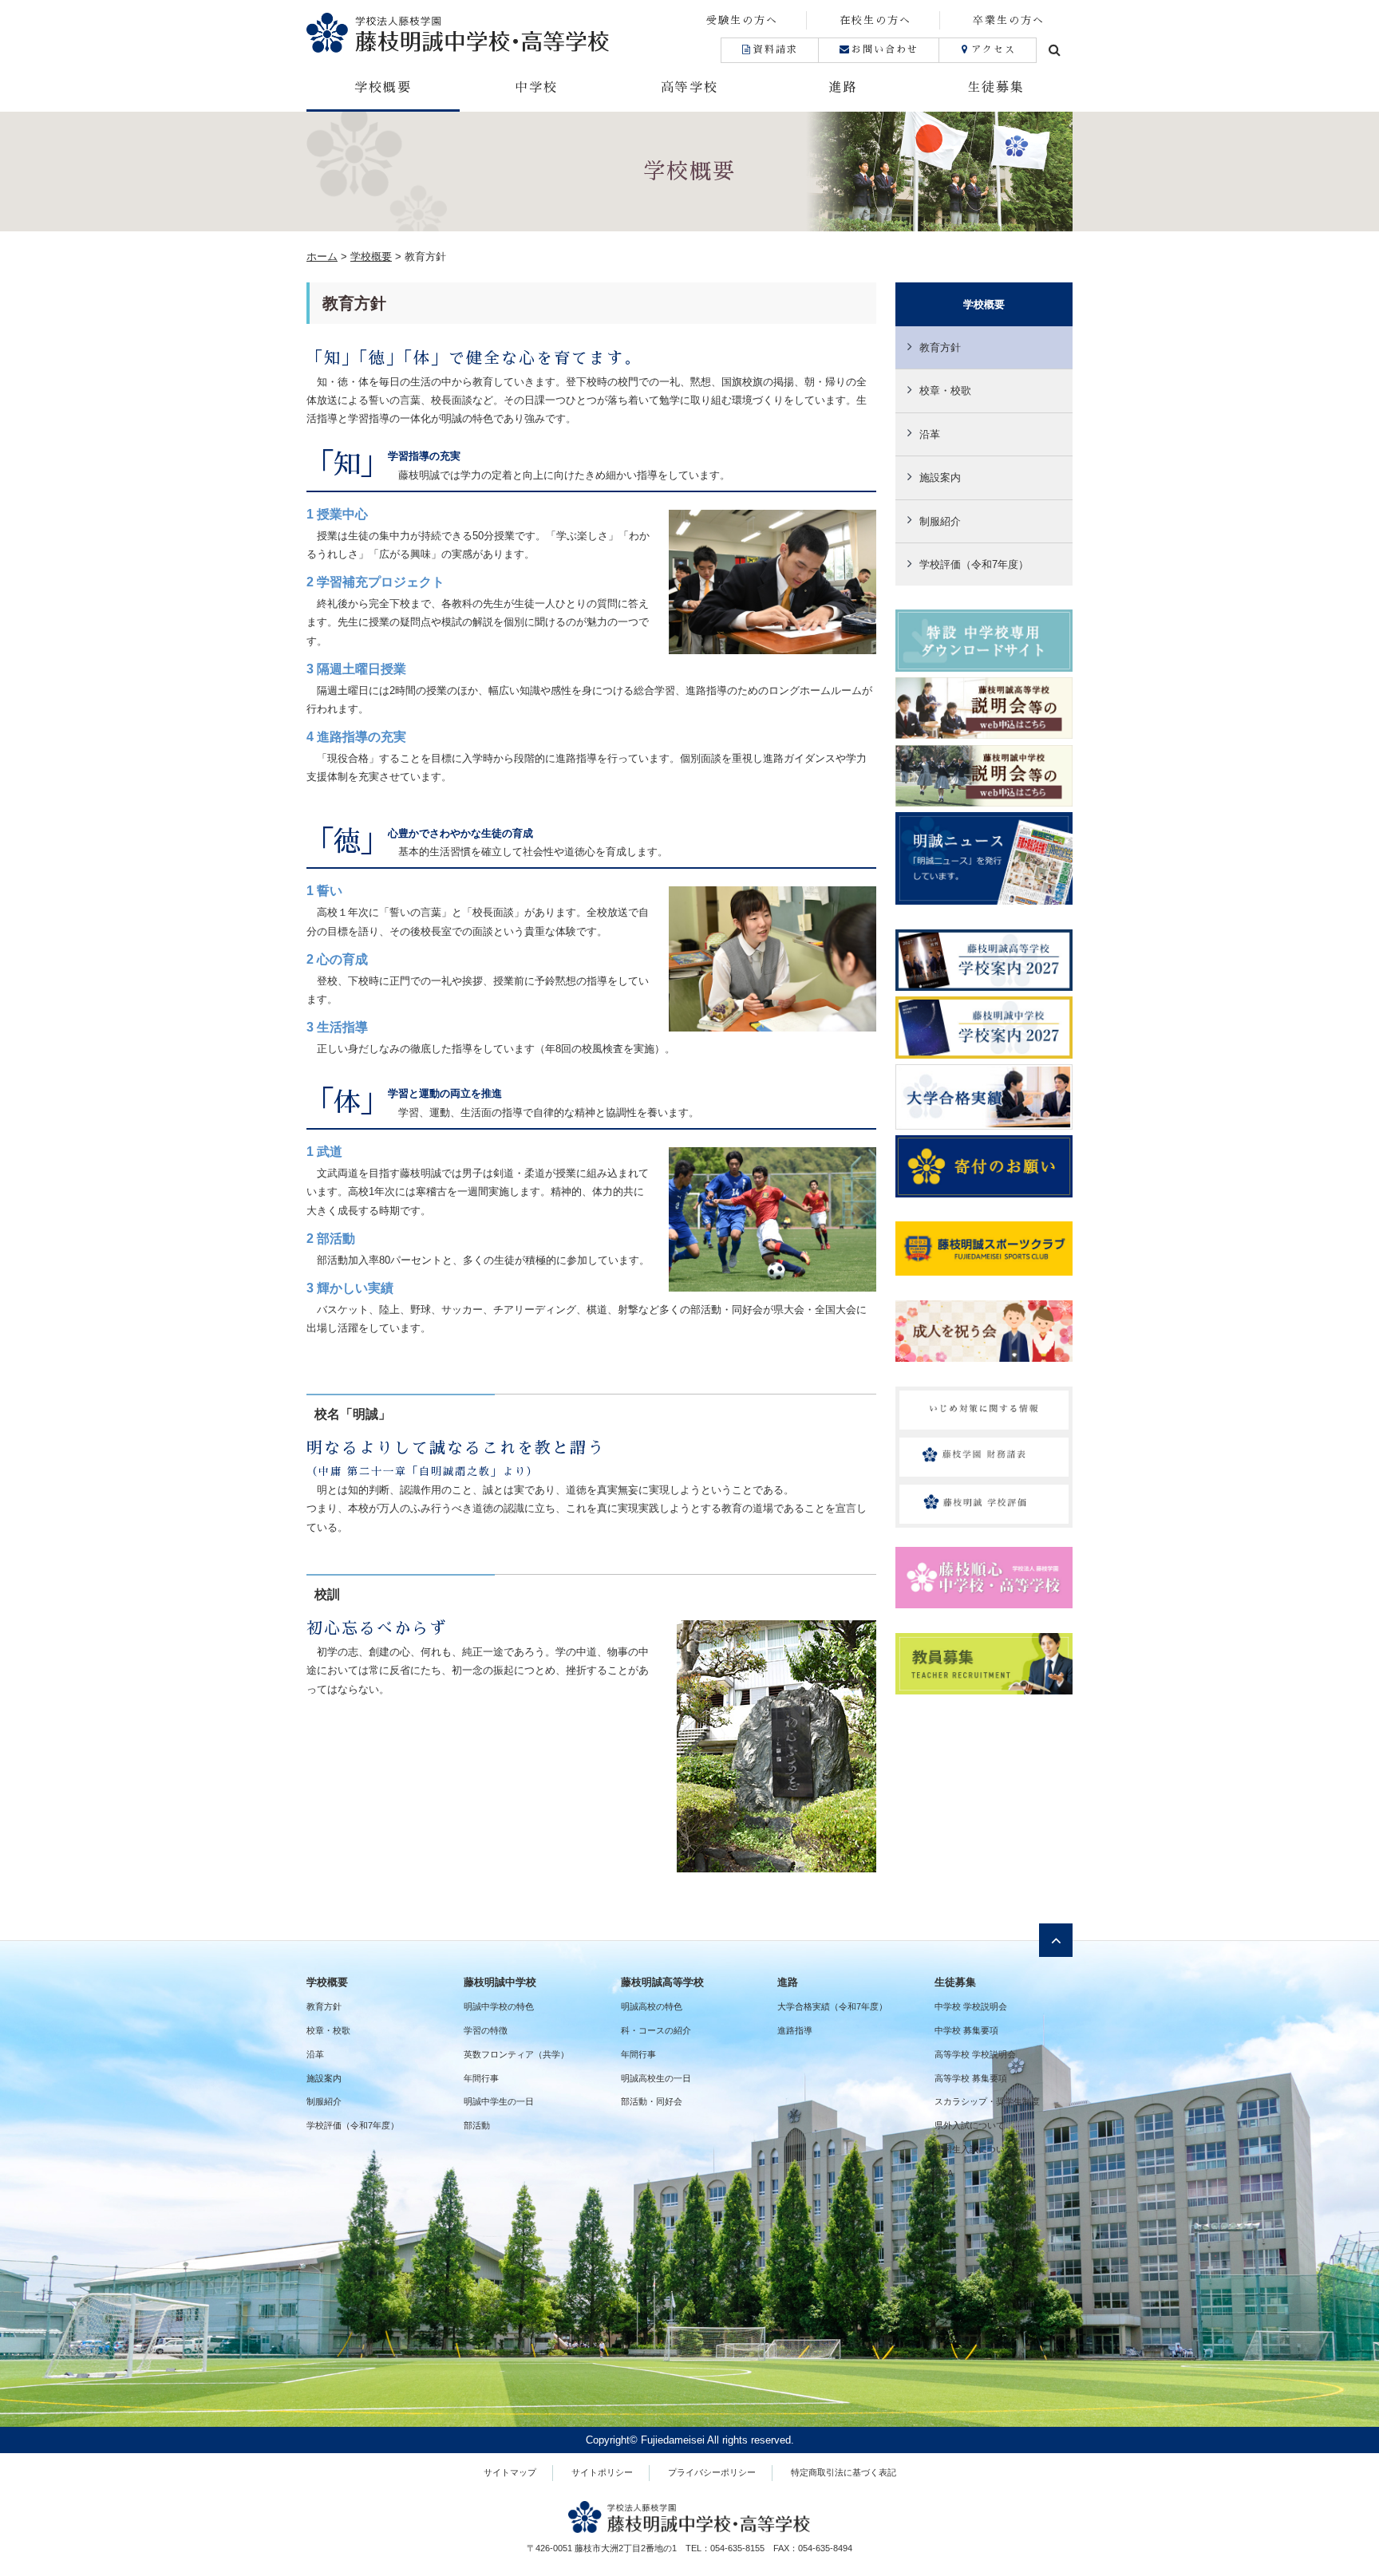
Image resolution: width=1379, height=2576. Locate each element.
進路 (843, 88)
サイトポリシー (602, 2472)
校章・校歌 (945, 391)
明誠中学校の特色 (499, 2006)
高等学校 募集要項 (971, 2078)
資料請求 (776, 49)
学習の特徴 (486, 2030)
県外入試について (970, 2125)
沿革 (930, 434)
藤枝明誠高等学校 (662, 1982)
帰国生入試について (974, 2149)
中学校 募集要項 (966, 2030)
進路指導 (795, 2030)
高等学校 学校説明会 (975, 2054)
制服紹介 (940, 521)
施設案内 (940, 477)
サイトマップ (510, 2472)
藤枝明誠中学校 (500, 1982)
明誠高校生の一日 (656, 2078)
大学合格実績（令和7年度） (832, 2006)
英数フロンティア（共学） (516, 2054)
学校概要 (383, 88)
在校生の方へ (875, 20)
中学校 (536, 88)
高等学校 (689, 88)
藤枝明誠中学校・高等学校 (498, 32)
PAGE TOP (1334, 2485)
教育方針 (940, 347)
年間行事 (481, 2078)
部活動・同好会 (652, 2101)
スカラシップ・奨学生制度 (987, 2101)
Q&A (944, 2173)
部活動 (477, 2125)
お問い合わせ (885, 49)
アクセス (994, 49)
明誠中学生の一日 (499, 2101)
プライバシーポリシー (712, 2472)
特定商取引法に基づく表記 (844, 2472)
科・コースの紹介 (656, 2030)
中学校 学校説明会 (971, 2006)
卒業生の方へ (1009, 20)
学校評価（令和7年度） (974, 564)
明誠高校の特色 (652, 2006)
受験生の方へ (742, 20)
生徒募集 (996, 88)
